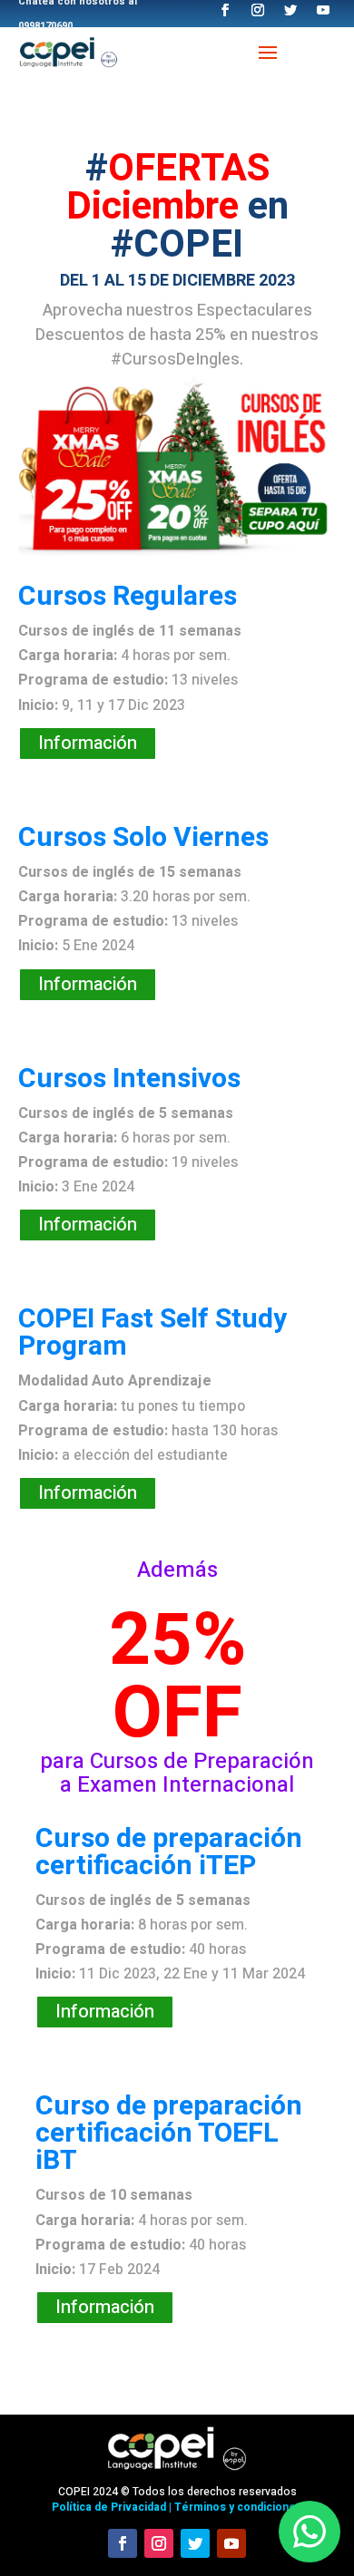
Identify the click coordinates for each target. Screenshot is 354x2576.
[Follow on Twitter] (195, 2543)
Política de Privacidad (109, 2507)
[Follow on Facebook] (123, 2543)
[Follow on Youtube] (231, 2543)
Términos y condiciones (238, 2507)
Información (88, 743)
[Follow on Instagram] (159, 2543)
